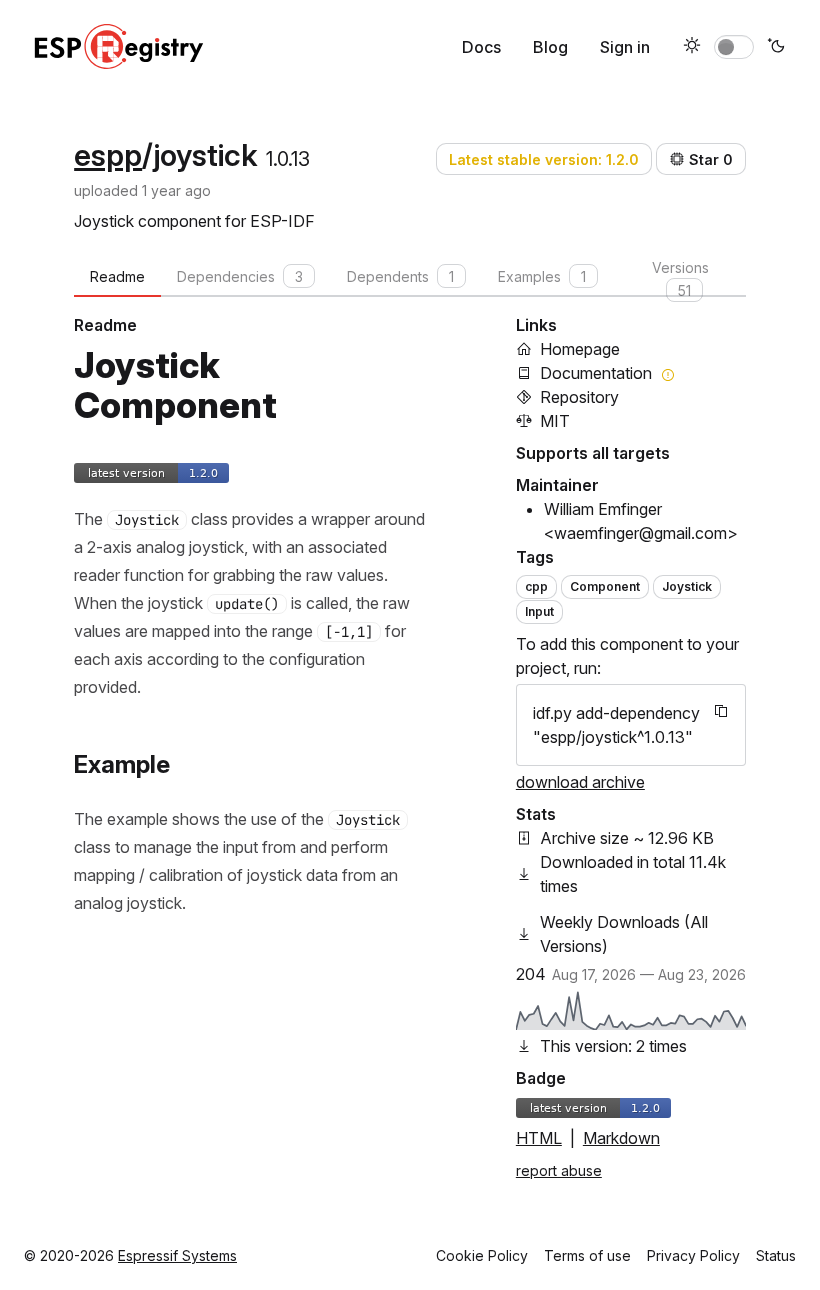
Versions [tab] (680, 278)
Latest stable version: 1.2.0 (544, 159)
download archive (580, 782)
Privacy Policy (693, 1255)
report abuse (559, 1170)
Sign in (625, 47)
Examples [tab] (542, 276)
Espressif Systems (177, 1255)
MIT (555, 421)
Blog (550, 47)
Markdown (621, 1138)
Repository (579, 397)
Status (776, 1255)
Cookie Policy (482, 1255)
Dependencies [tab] (240, 276)
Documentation (596, 373)
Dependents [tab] (400, 276)
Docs (481, 47)
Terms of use (587, 1255)
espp (108, 155)
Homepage (580, 349)
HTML (539, 1138)
